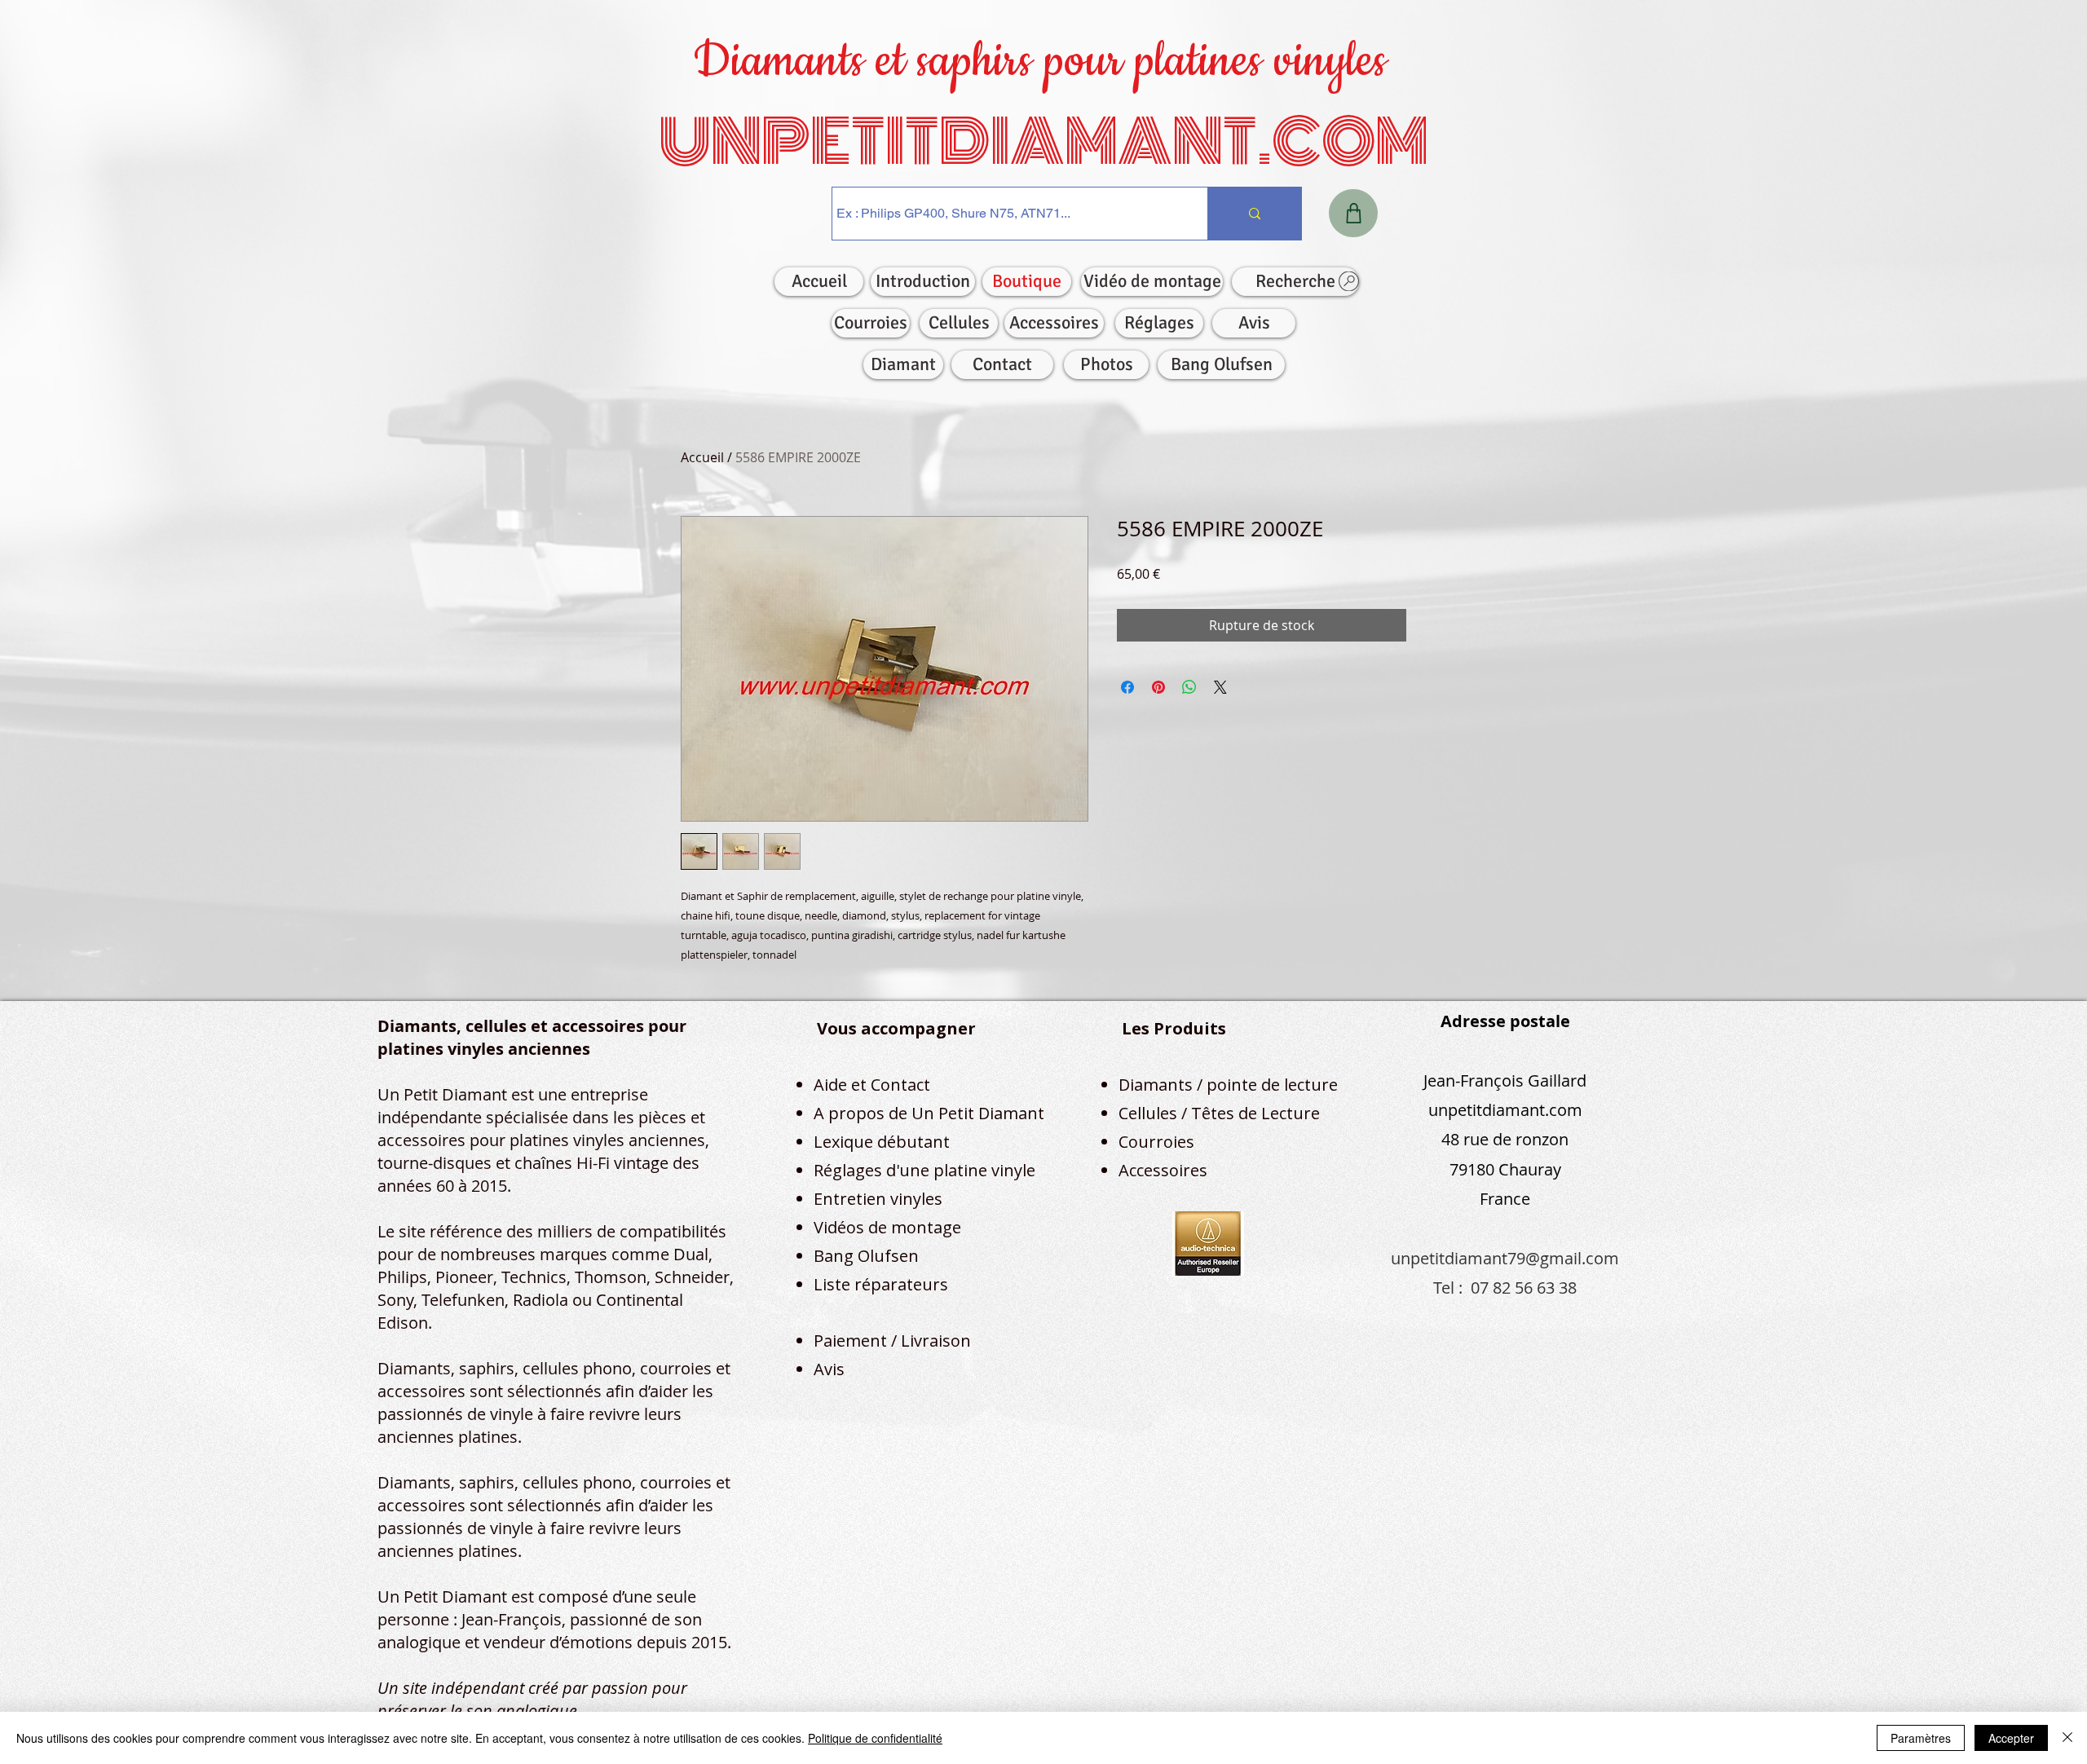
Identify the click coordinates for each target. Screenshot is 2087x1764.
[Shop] (1353, 213)
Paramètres (1921, 1738)
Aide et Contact (872, 1085)
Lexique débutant (882, 1142)
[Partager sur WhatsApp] (1189, 687)
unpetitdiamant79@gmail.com (1505, 1258)
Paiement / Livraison (892, 1341)
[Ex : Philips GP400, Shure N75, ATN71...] (1254, 214)
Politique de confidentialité (875, 1738)
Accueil (702, 457)
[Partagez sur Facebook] (1127, 687)
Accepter (2011, 1738)
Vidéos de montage (887, 1227)
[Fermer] (2067, 1738)
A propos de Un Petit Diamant (929, 1113)
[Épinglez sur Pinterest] (1158, 687)
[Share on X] (1220, 687)
